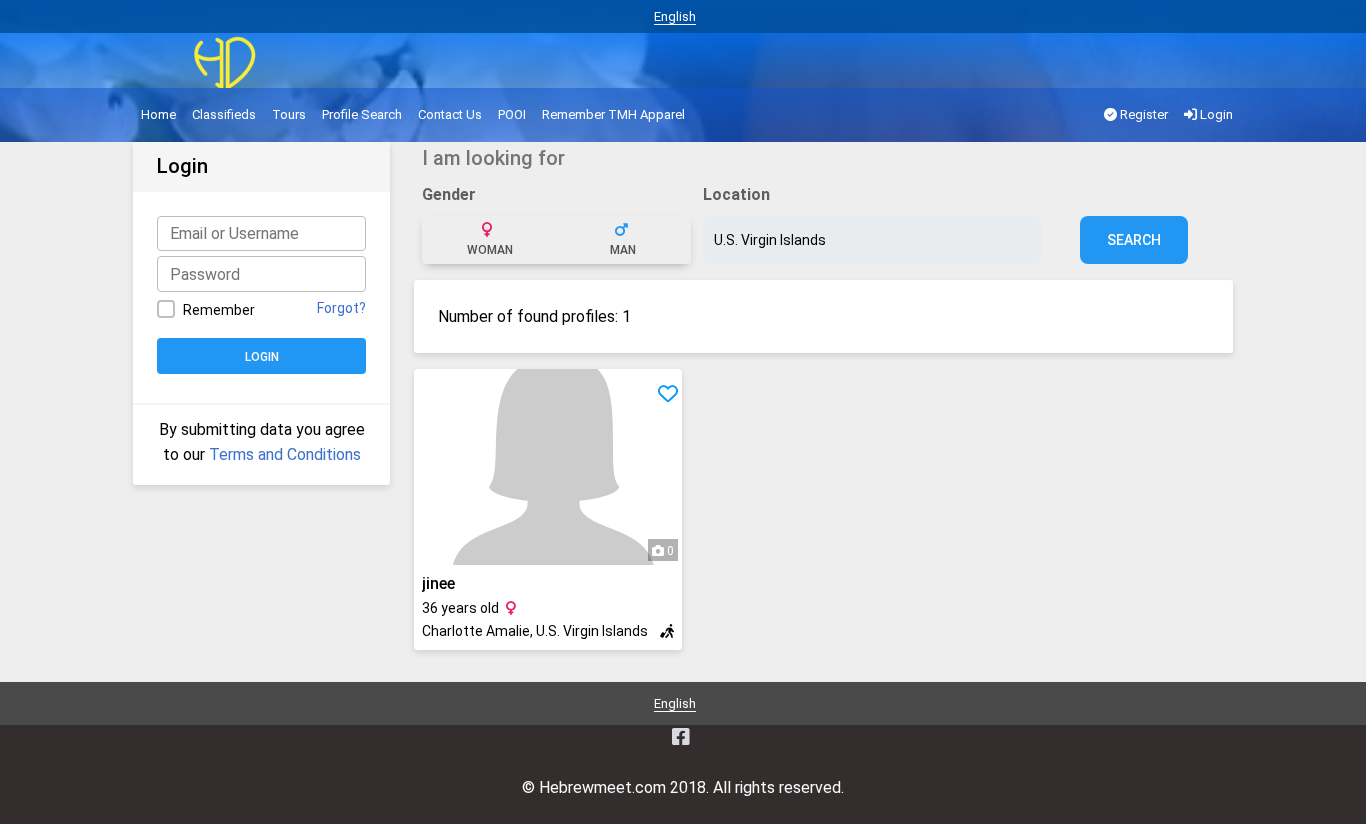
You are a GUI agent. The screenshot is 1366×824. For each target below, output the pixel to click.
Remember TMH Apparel (613, 114)
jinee (438, 583)
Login (1215, 114)
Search (1134, 240)
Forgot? (341, 308)
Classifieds (224, 114)
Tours (289, 114)
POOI (512, 114)
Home (158, 114)
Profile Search (362, 114)
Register (1142, 114)
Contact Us (450, 114)
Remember (219, 310)
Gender (449, 194)
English (675, 16)
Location (736, 194)
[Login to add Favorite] (668, 394)
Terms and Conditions (285, 454)
